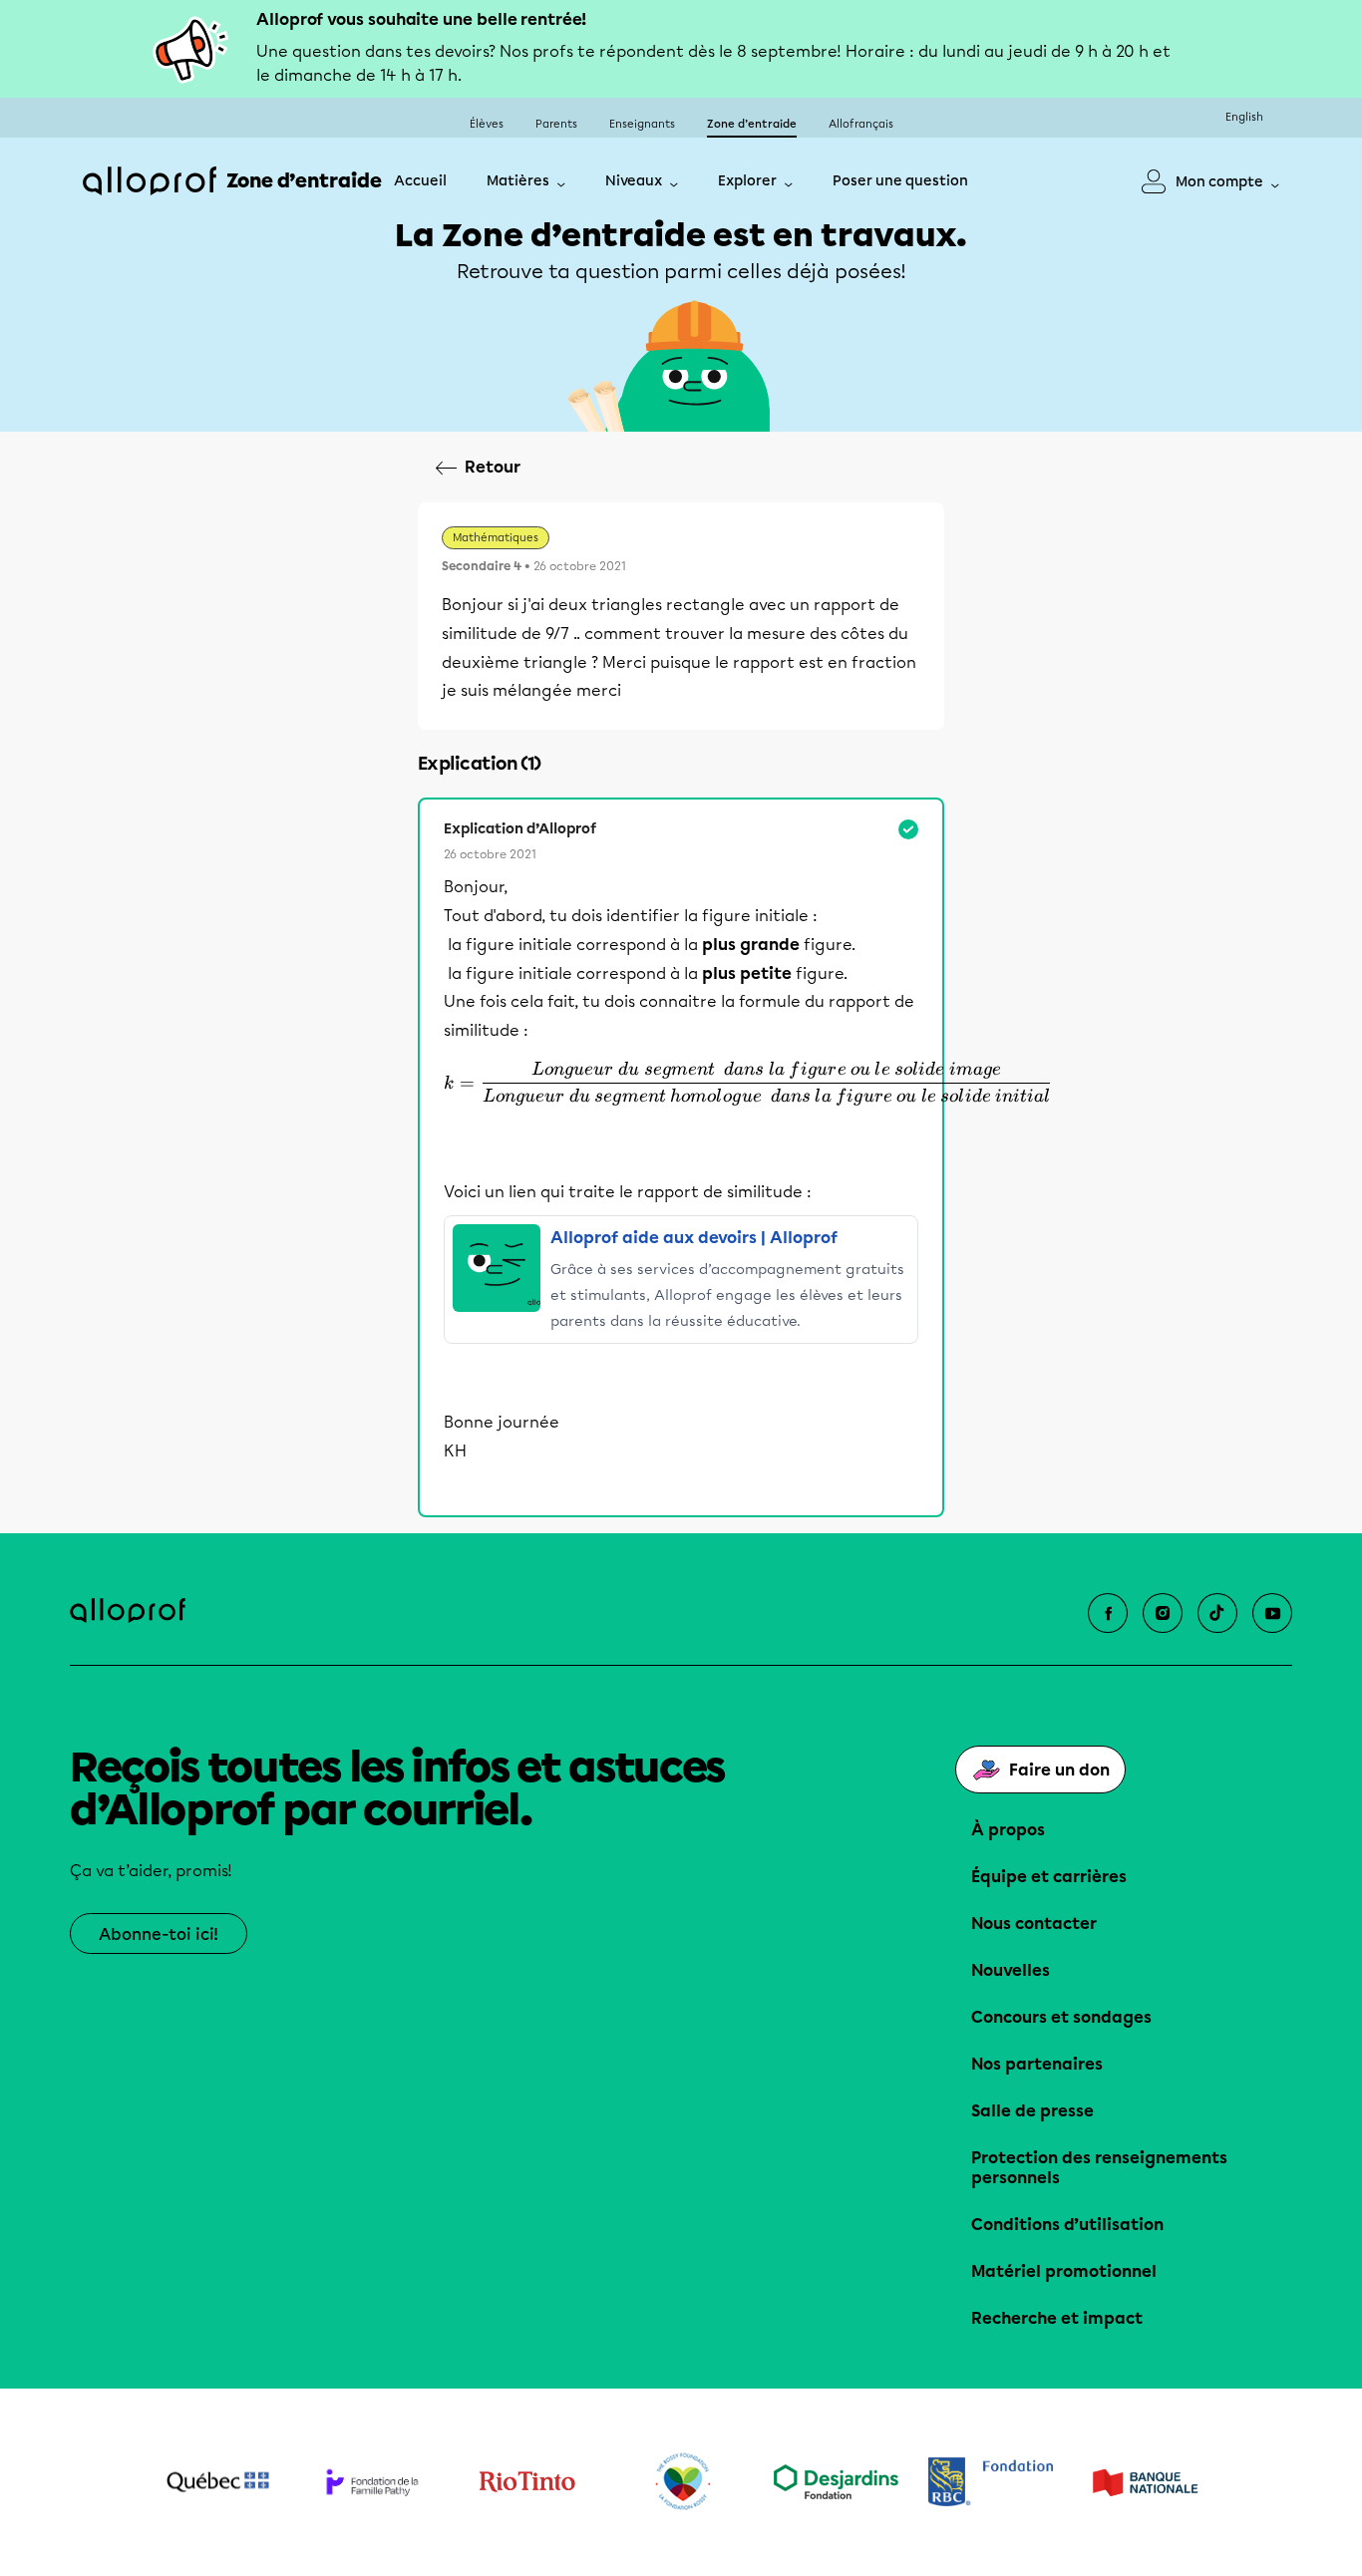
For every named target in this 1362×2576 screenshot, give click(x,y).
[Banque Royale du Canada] (991, 2482)
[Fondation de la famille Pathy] (372, 2482)
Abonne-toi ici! (159, 1934)
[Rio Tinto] (527, 2482)
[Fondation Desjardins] (836, 2482)
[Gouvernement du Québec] (218, 2482)
